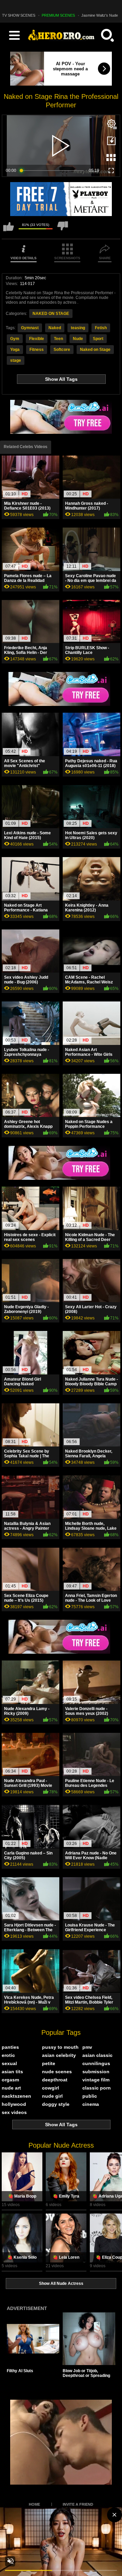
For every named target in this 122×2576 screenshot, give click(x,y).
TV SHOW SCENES (19, 15)
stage (16, 360)
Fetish (101, 328)
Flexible (37, 339)
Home (34, 2504)
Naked (55, 328)
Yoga (15, 350)
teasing (78, 328)
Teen (58, 339)
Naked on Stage (95, 350)
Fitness (37, 350)
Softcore (62, 350)
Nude (78, 339)
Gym (15, 339)
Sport (98, 339)
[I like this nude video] (8, 229)
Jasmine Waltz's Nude (100, 15)
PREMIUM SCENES (58, 15)
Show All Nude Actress (61, 2284)
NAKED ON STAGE (51, 314)
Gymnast (30, 328)
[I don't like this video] (63, 229)
